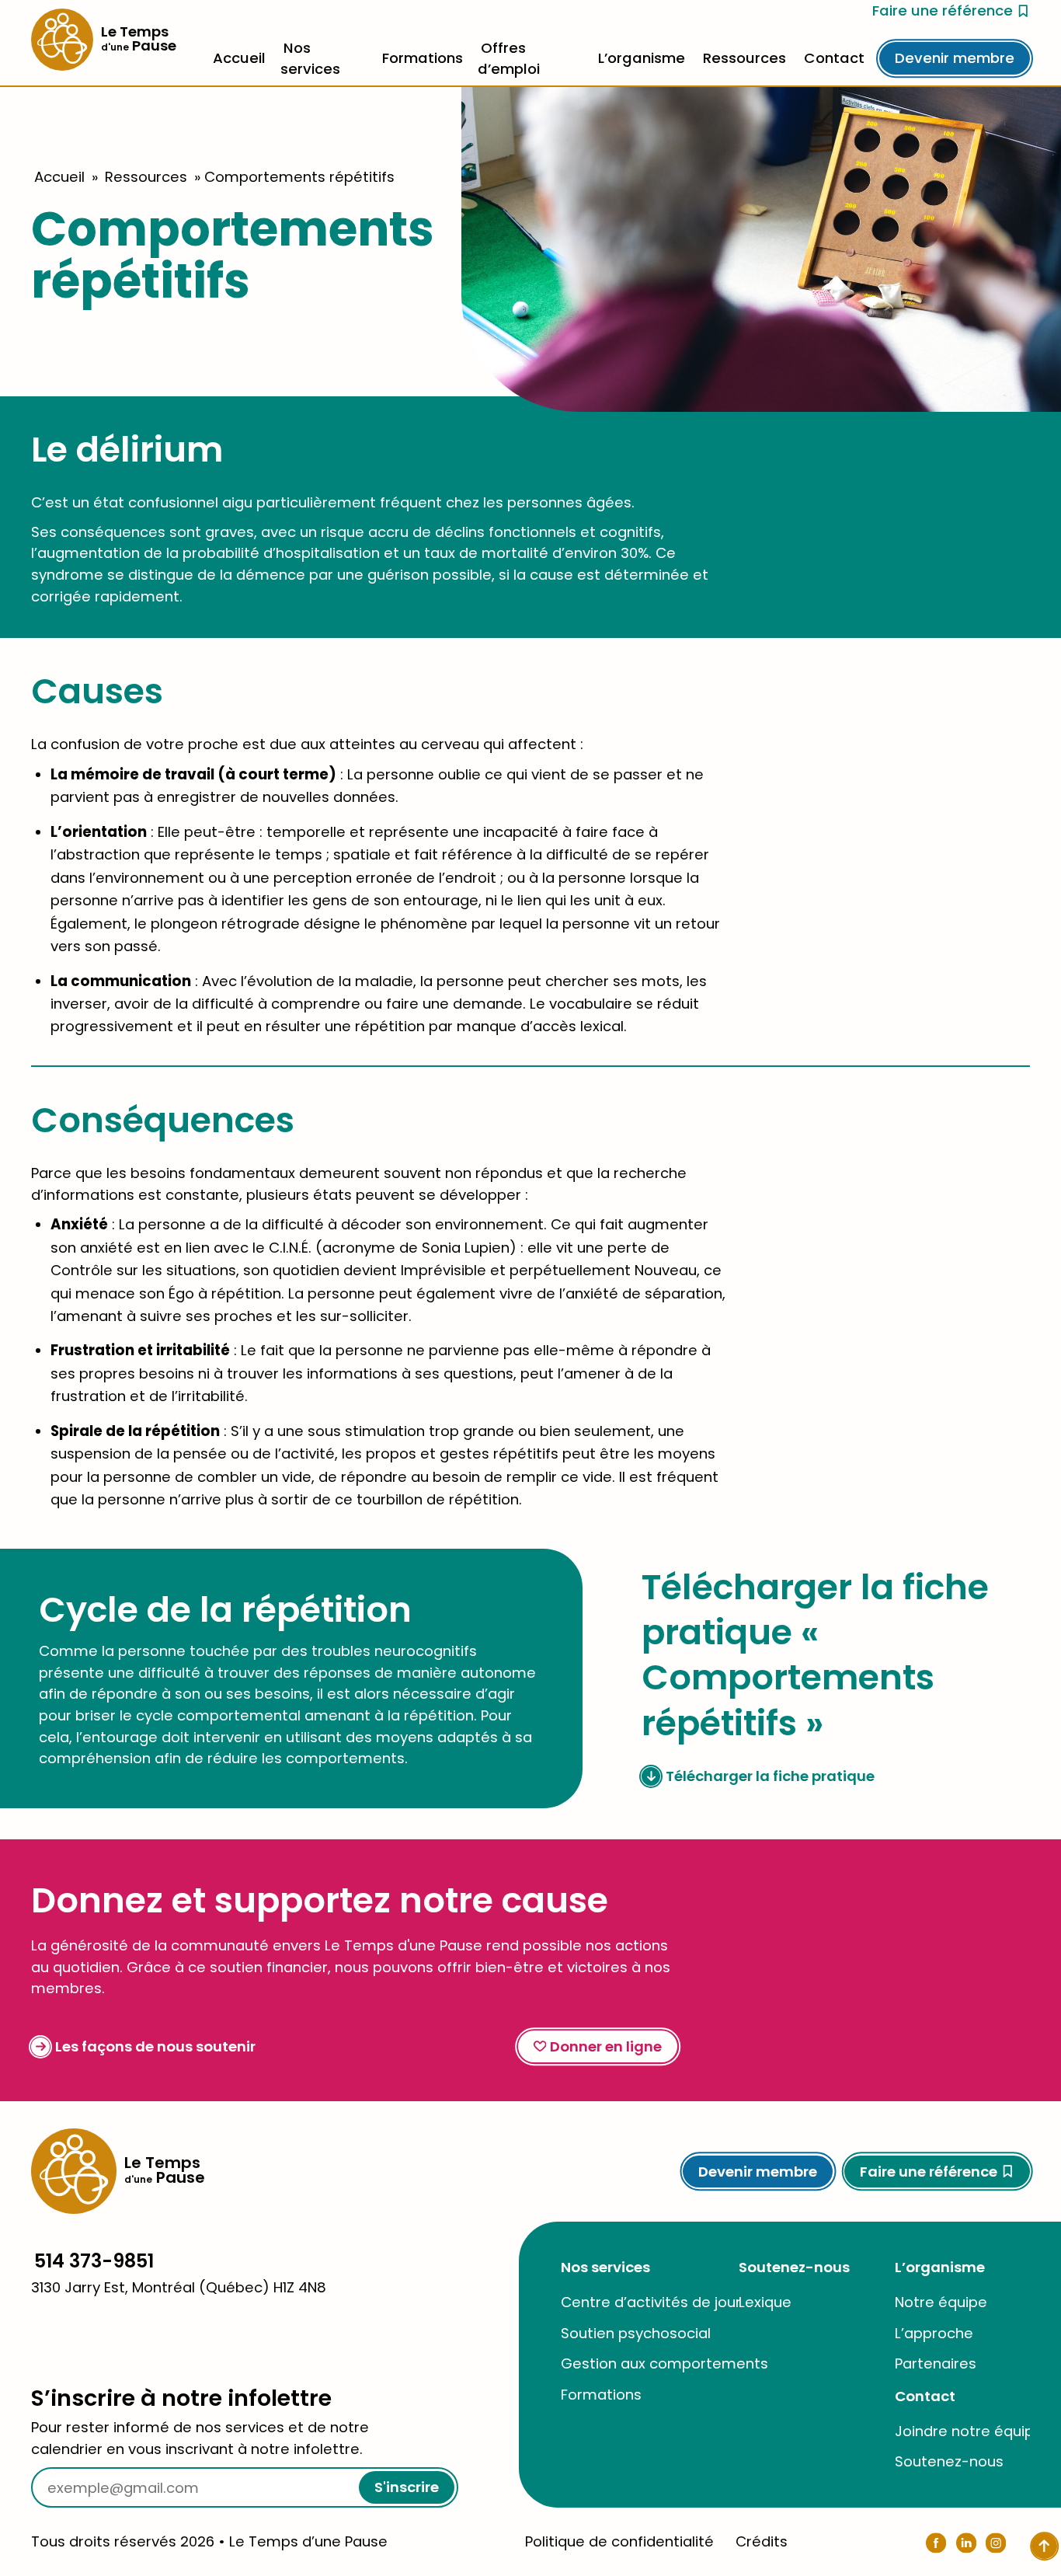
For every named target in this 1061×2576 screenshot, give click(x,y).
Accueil (239, 58)
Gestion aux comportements (664, 2363)
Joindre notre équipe (969, 2431)
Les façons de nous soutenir (155, 2046)
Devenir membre (955, 58)
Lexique (765, 2302)
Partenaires (936, 2363)
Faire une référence (943, 10)
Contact (834, 58)
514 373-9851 (94, 2261)
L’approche (934, 2333)
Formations (423, 58)
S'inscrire (407, 2487)
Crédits (762, 2541)
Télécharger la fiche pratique (770, 1776)
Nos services (605, 2267)
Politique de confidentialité (619, 2541)
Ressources (744, 58)
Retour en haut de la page (965, 2131)
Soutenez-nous (794, 2267)
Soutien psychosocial (636, 2333)
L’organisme (642, 58)
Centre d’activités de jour (651, 2302)
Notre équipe (941, 2302)
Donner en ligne (606, 2046)
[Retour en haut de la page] (1044, 2546)
